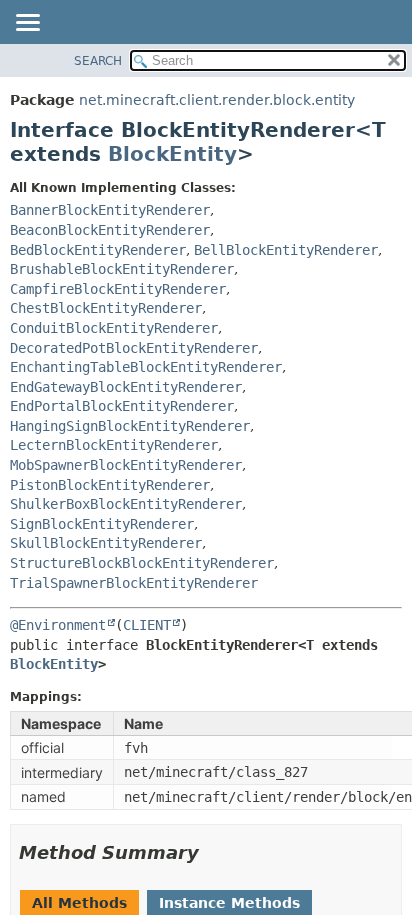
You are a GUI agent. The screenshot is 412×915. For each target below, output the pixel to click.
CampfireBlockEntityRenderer (118, 289)
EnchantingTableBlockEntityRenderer (146, 367)
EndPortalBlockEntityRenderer (122, 406)
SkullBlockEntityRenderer (106, 543)
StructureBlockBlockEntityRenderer (142, 563)
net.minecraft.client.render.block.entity (217, 100)
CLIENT (147, 625)
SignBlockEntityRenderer (102, 524)
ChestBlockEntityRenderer (106, 308)
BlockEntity (172, 154)
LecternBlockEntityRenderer (114, 445)
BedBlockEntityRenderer (98, 250)
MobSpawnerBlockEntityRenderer (126, 465)
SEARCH (98, 61)
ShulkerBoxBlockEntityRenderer (126, 504)
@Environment (58, 625)
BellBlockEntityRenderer (286, 250)
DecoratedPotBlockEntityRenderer (134, 348)
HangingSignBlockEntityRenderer (130, 426)
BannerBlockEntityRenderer (110, 210)
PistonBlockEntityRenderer (110, 485)
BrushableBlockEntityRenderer (122, 269)
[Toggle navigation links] (27, 24)
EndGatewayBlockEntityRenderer (126, 387)
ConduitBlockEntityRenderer (114, 328)
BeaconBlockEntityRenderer (110, 230)
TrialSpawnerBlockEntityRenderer (134, 583)
